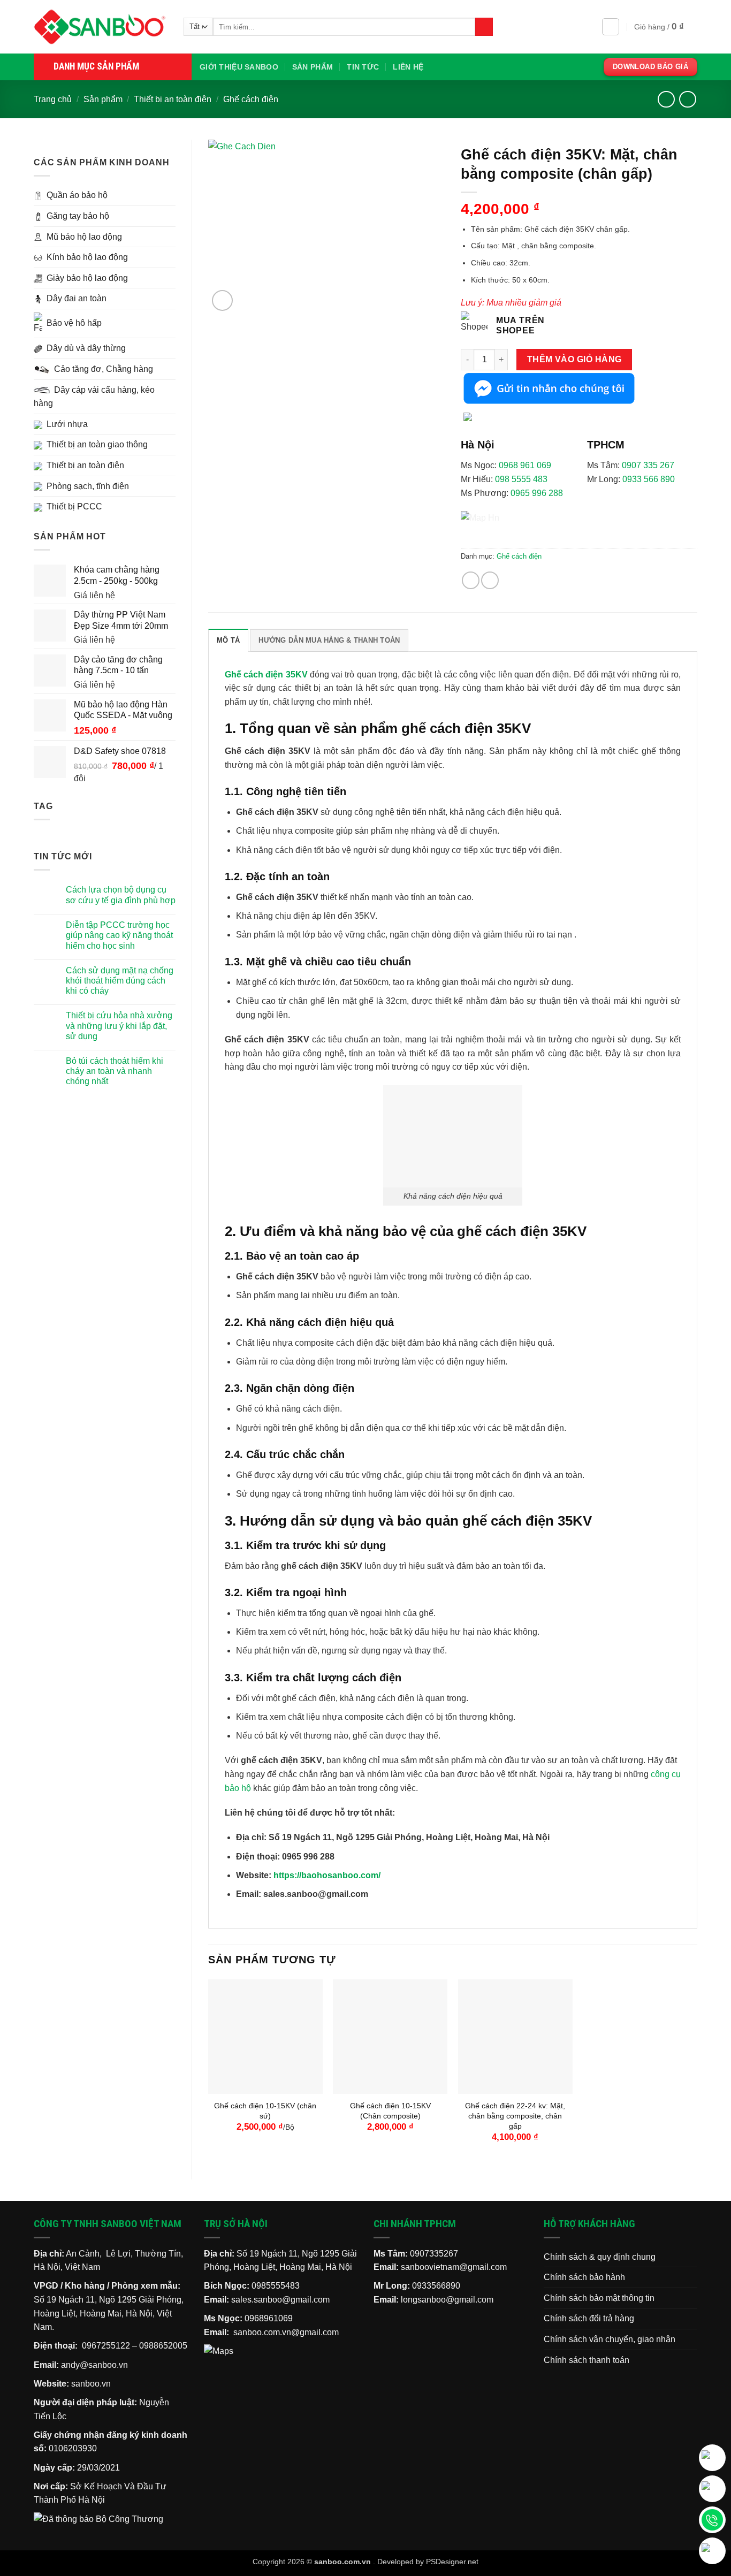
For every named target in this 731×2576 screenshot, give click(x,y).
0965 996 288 (537, 493)
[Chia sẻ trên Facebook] (471, 580)
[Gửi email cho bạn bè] (490, 580)
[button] (611, 27)
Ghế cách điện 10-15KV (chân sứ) (265, 2111)
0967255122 (106, 2346)
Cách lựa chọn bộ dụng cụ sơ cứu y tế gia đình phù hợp (121, 895)
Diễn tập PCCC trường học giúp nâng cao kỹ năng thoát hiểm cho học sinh (119, 935)
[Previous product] (687, 99)
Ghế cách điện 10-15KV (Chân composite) (390, 2111)
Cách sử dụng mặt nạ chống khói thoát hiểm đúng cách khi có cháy (120, 981)
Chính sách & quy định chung (600, 2257)
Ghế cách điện (251, 99)
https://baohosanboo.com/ (327, 1875)
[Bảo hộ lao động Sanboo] (101, 27)
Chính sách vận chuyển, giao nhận (610, 2339)
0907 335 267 (648, 465)
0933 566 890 (649, 479)
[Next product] (666, 99)
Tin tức (363, 67)
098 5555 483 (521, 479)
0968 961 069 (525, 465)
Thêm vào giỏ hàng (574, 359)
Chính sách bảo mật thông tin (599, 2298)
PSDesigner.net (452, 2562)
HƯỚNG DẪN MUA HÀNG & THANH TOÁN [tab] (329, 640)
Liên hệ (408, 67)
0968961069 (269, 2318)
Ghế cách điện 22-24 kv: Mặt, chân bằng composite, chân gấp (515, 2116)
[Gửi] (484, 27)
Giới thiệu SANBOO (239, 67)
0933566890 (436, 2286)
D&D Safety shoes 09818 (62, 2542)
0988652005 (163, 2346)
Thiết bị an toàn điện (173, 99)
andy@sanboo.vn (94, 2365)
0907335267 (434, 2254)
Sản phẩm (313, 67)
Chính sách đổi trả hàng (589, 2318)
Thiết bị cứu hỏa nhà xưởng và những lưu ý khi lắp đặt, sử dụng (119, 1026)
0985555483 (276, 2286)
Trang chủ (53, 99)
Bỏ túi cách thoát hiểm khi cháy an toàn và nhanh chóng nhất (115, 1071)
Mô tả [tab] (228, 640)
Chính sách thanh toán (587, 2360)
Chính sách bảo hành (584, 2277)
